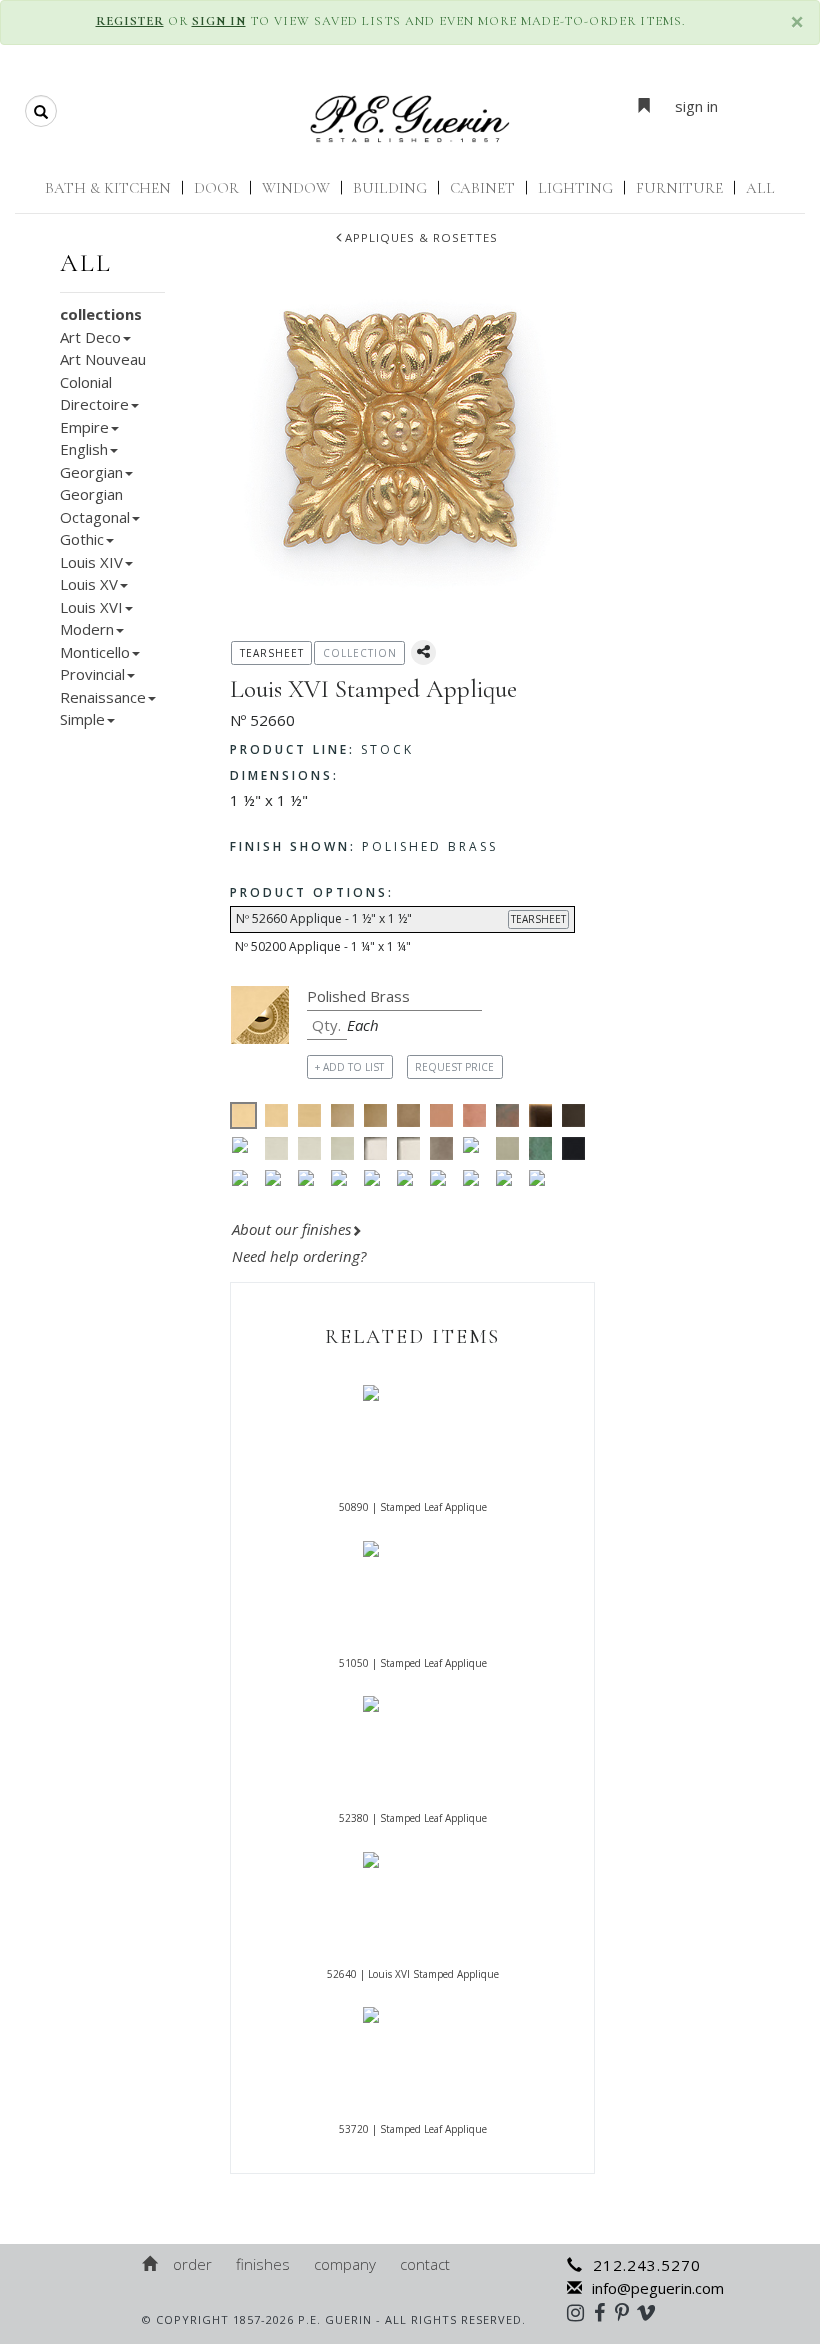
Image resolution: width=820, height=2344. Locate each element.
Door (216, 188)
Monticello (95, 652)
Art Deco (90, 337)
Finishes (263, 2264)
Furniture (679, 188)
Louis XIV (91, 562)
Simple (82, 719)
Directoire (94, 404)
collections (101, 314)
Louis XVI (91, 607)
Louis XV (89, 584)
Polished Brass (364, 846)
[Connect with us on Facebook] (604, 2312)
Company (345, 2264)
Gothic (82, 539)
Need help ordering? (301, 1256)
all (86, 263)
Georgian (91, 472)
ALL (760, 188)
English (84, 449)
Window (296, 188)
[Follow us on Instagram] (580, 2312)
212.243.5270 (647, 2265)
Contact (425, 2264)
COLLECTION (360, 653)
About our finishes (291, 1229)
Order (192, 2264)
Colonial (86, 382)
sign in (696, 106)
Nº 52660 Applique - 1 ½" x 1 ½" (401, 918)
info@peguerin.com (658, 2288)
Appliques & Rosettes (421, 237)
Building (390, 188)
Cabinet (482, 188)
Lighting (575, 188)
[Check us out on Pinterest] (627, 2312)
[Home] (151, 2264)
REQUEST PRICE (454, 1067)
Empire (84, 427)
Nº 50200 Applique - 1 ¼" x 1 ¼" (323, 946)
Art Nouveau (103, 359)
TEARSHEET (538, 919)
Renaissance (103, 697)
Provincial (92, 674)
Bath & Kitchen (108, 188)
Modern (87, 629)
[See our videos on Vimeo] (652, 2312)
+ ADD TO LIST (349, 1067)
